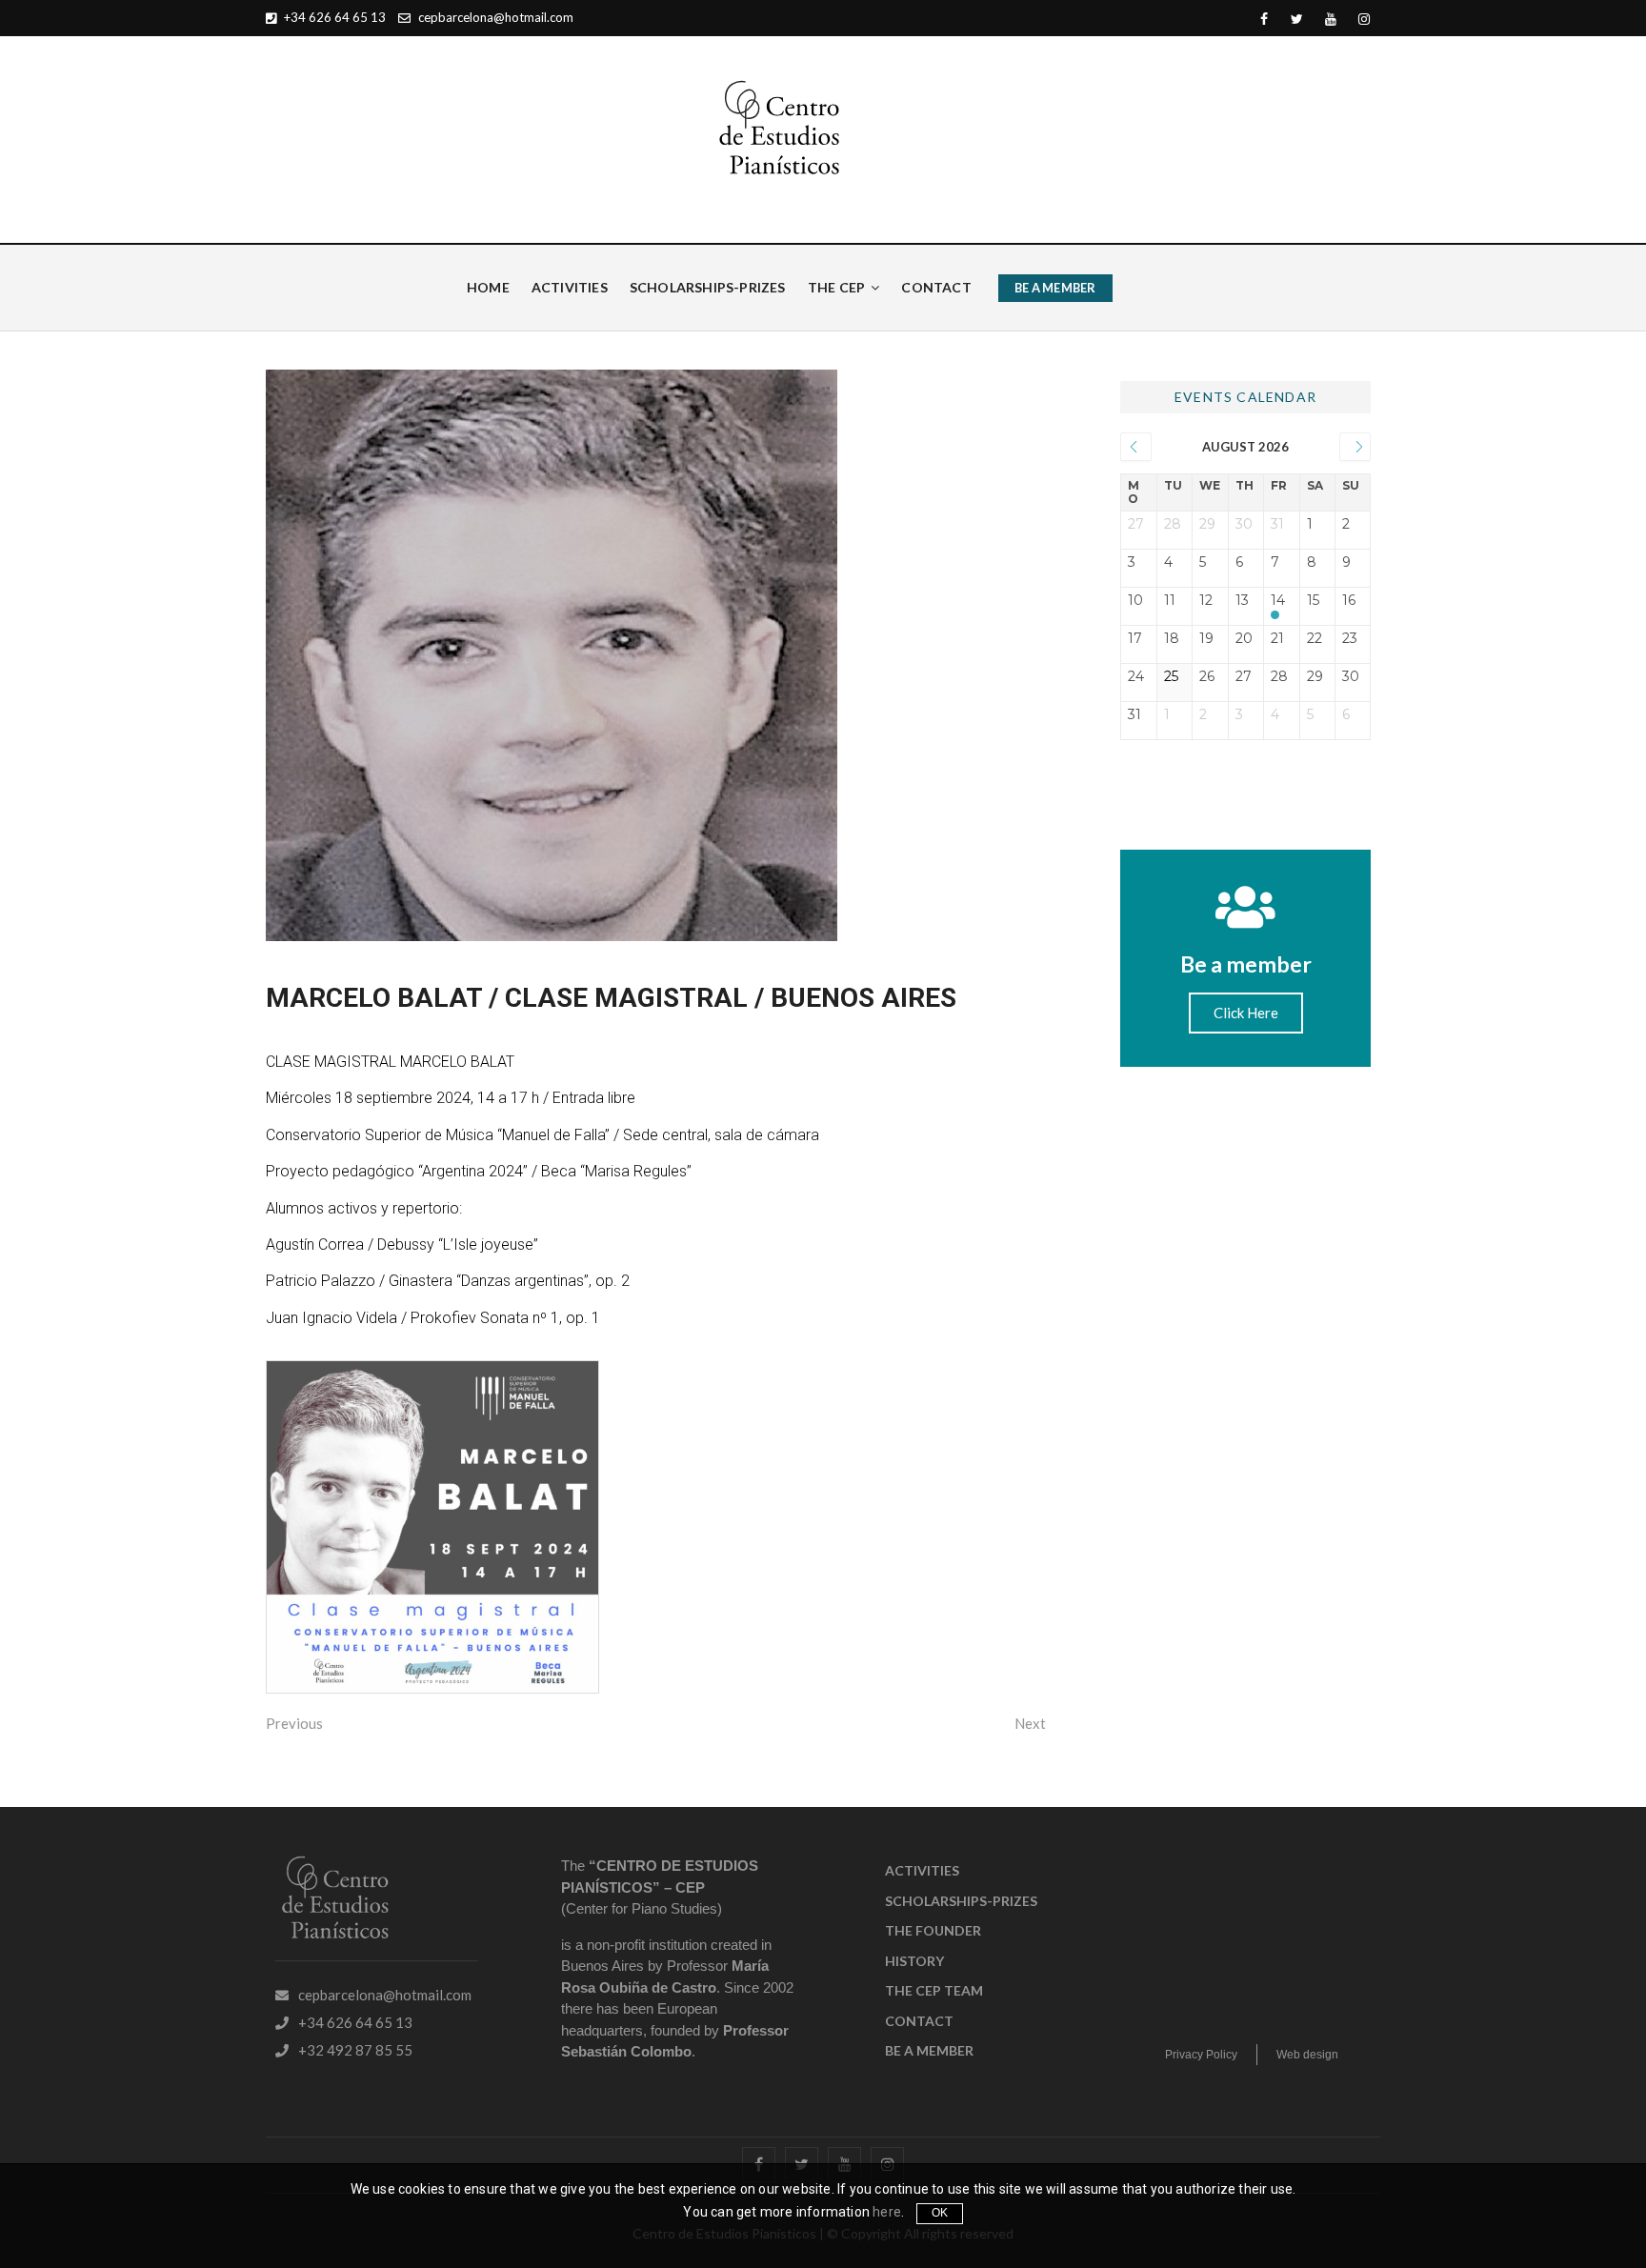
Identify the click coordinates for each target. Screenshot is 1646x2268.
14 (1278, 601)
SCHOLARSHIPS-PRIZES (708, 287)
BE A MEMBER (1055, 288)
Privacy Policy (1201, 2055)
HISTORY (914, 1961)
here (887, 2212)
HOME (488, 287)
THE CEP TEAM (934, 1990)
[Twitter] (1297, 20)
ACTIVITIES (570, 287)
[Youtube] (1330, 20)
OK (940, 2213)
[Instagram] (1364, 20)
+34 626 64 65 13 (333, 17)
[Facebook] (1264, 20)
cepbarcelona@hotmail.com (494, 17)
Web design (1307, 2055)
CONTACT (936, 287)
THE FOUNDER (933, 1930)
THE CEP (836, 287)
